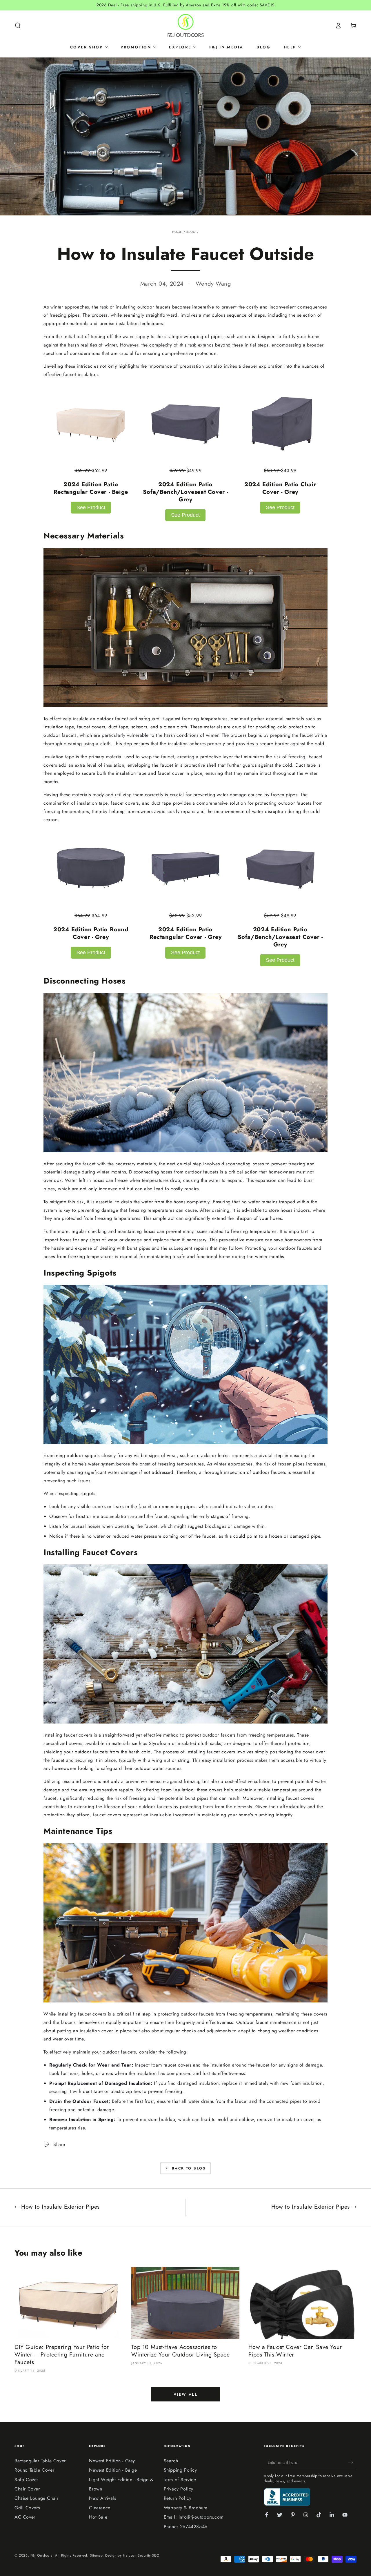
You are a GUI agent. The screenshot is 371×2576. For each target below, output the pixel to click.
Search (171, 2461)
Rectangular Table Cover (40, 2461)
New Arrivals (102, 2498)
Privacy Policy (179, 2489)
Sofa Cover (26, 2480)
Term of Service (180, 2480)
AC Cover (25, 2517)
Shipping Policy (180, 2470)
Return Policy (178, 2498)
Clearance (100, 2508)
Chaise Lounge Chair (36, 2498)
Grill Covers (27, 2508)
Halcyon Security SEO (141, 2555)
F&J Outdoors (41, 2555)
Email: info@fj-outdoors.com (194, 2517)
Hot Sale (98, 2517)
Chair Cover (27, 2489)
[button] (18, 26)
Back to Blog (189, 2168)
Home (177, 232)
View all (186, 2394)
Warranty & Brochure (186, 2508)
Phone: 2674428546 (186, 2527)
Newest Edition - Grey (112, 2461)
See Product (91, 507)
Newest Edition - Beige (113, 2470)
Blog (191, 232)
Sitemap (96, 2555)
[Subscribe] (353, 2462)
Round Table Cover (34, 2470)
